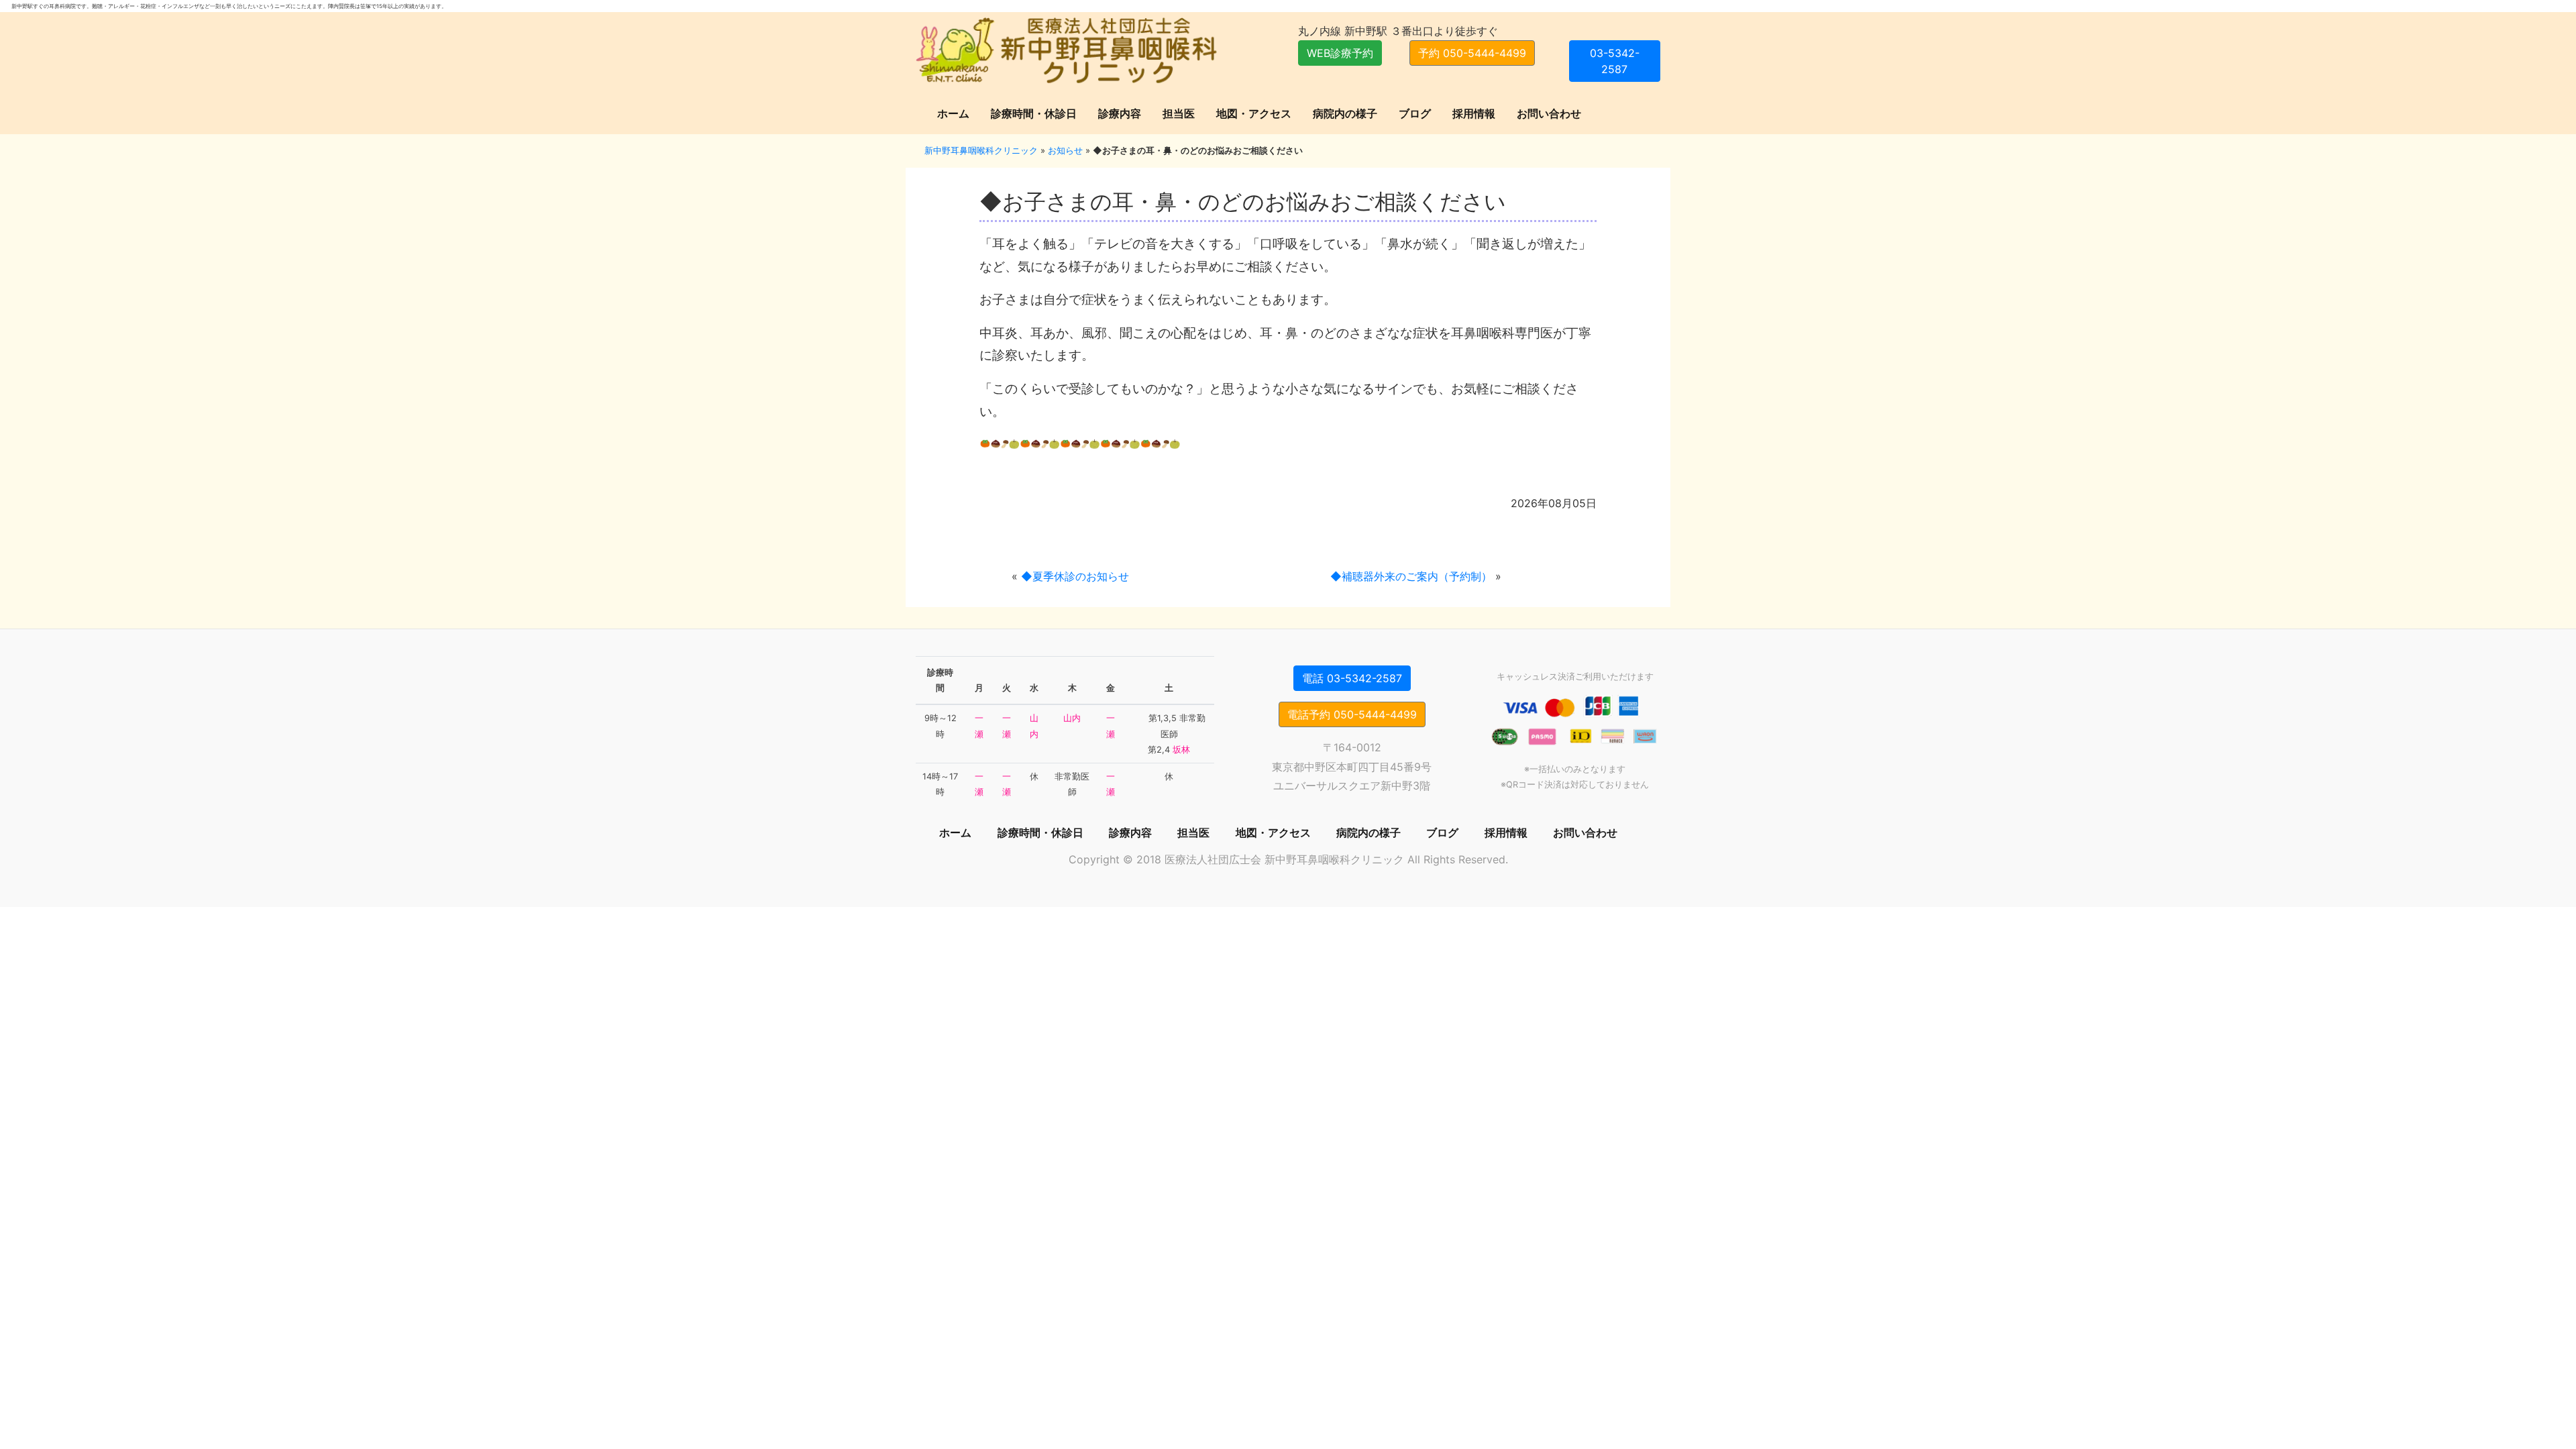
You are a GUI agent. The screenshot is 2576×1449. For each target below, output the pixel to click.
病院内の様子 (1345, 113)
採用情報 (1474, 113)
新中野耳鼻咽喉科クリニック (981, 150)
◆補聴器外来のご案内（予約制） (1411, 576)
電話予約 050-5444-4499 (1352, 714)
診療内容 (1120, 113)
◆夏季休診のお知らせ (1075, 576)
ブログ (1415, 113)
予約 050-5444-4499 (1472, 53)
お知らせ (1065, 150)
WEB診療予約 (1340, 53)
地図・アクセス (1254, 113)
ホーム (953, 113)
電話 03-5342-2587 (1352, 678)
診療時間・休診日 (1034, 113)
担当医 (1179, 113)
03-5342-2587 (1615, 61)
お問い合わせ (1549, 113)
